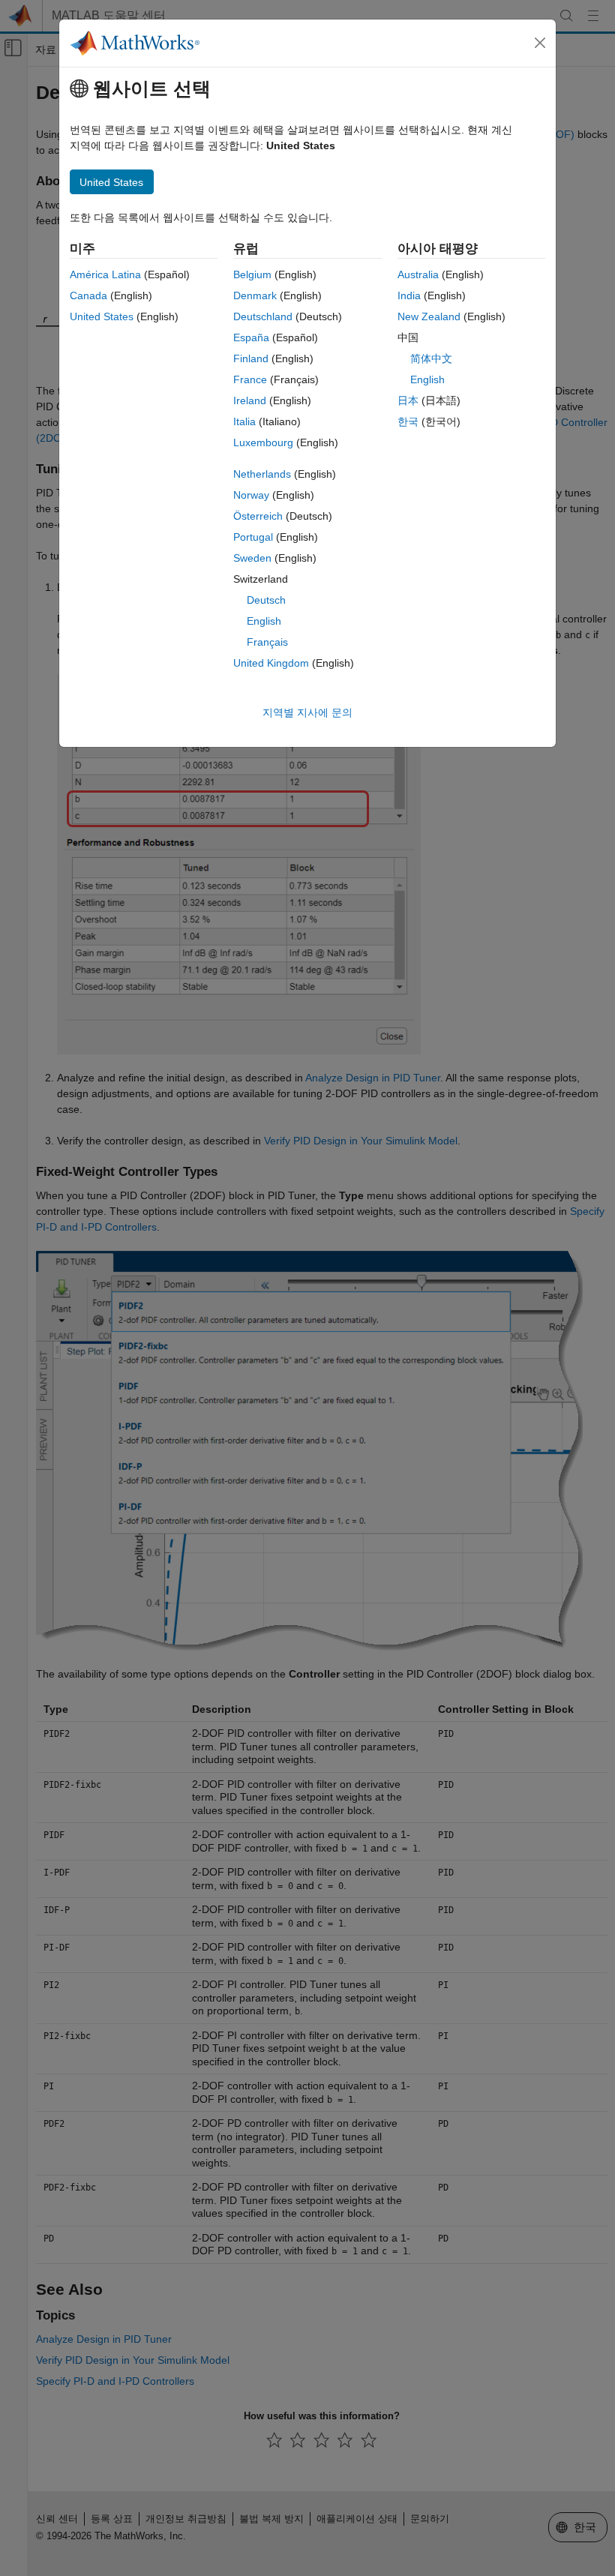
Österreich (258, 516)
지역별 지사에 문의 (307, 712)
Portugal (253, 537)
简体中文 (431, 358)
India (409, 295)
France (250, 379)
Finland (251, 358)
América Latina (105, 274)
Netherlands (262, 474)
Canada (88, 295)
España (251, 337)
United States (102, 316)
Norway (251, 495)
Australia (418, 274)
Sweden (252, 558)
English (264, 621)
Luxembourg (263, 442)
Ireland (250, 400)
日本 (408, 400)
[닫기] (540, 43)
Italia (244, 421)
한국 (408, 421)
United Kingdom (271, 663)
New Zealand (429, 316)
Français (267, 642)
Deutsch (266, 600)
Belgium (252, 274)
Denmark (255, 295)
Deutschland (263, 316)
